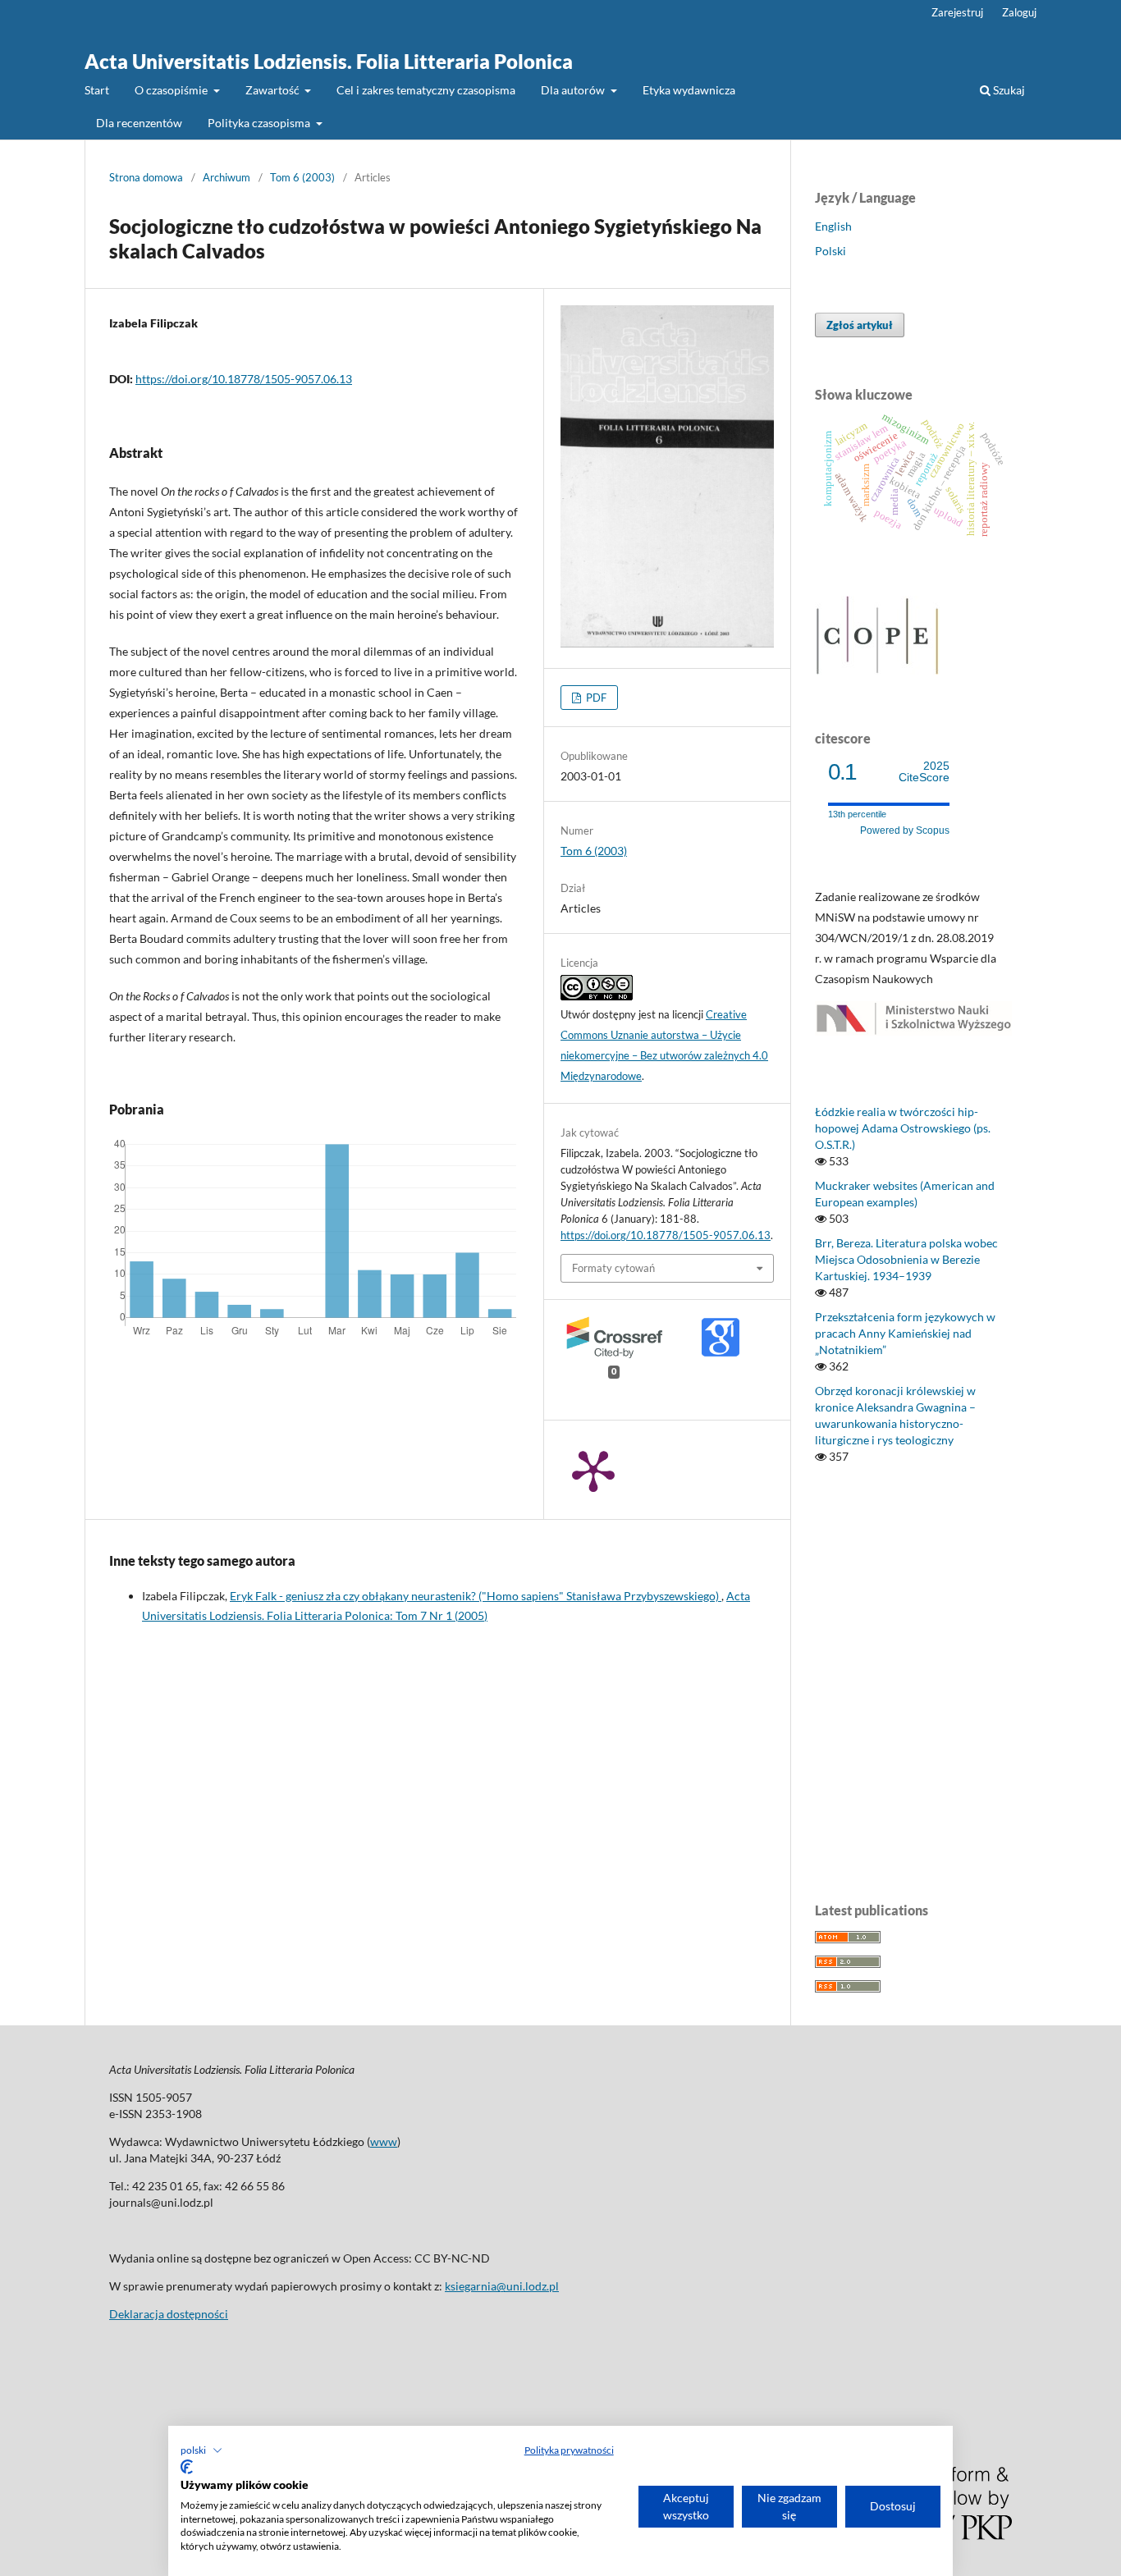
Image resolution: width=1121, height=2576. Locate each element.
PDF (595, 698)
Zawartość (274, 90)
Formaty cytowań (613, 1268)
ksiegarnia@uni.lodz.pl (502, 2286)
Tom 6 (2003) (302, 177)
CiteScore (924, 772)
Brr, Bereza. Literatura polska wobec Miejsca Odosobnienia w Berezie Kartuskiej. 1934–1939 (906, 1259)
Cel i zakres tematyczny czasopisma (426, 90)
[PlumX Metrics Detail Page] (593, 1470)
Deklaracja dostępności (169, 2314)
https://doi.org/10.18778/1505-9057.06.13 (244, 379)
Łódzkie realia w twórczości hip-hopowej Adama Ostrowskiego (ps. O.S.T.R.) (903, 1128)
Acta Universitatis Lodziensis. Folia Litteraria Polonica (329, 61)
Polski (830, 251)
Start (97, 90)
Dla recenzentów (139, 123)
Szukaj (1008, 90)
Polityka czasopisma (260, 123)
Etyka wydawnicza (689, 90)
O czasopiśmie (172, 90)
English (833, 226)
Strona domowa (146, 177)
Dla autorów (574, 90)
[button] (201, 2450)
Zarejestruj (957, 12)
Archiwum (226, 177)
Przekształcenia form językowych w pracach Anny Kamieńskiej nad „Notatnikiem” (905, 1333)
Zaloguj (1019, 12)
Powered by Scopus (905, 830)
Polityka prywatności (569, 2450)
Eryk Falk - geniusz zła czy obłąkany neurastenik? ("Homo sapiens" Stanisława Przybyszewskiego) (476, 1596)
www (384, 2141)
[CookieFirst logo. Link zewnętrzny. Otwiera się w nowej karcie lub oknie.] (187, 2467)
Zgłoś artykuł (860, 325)
